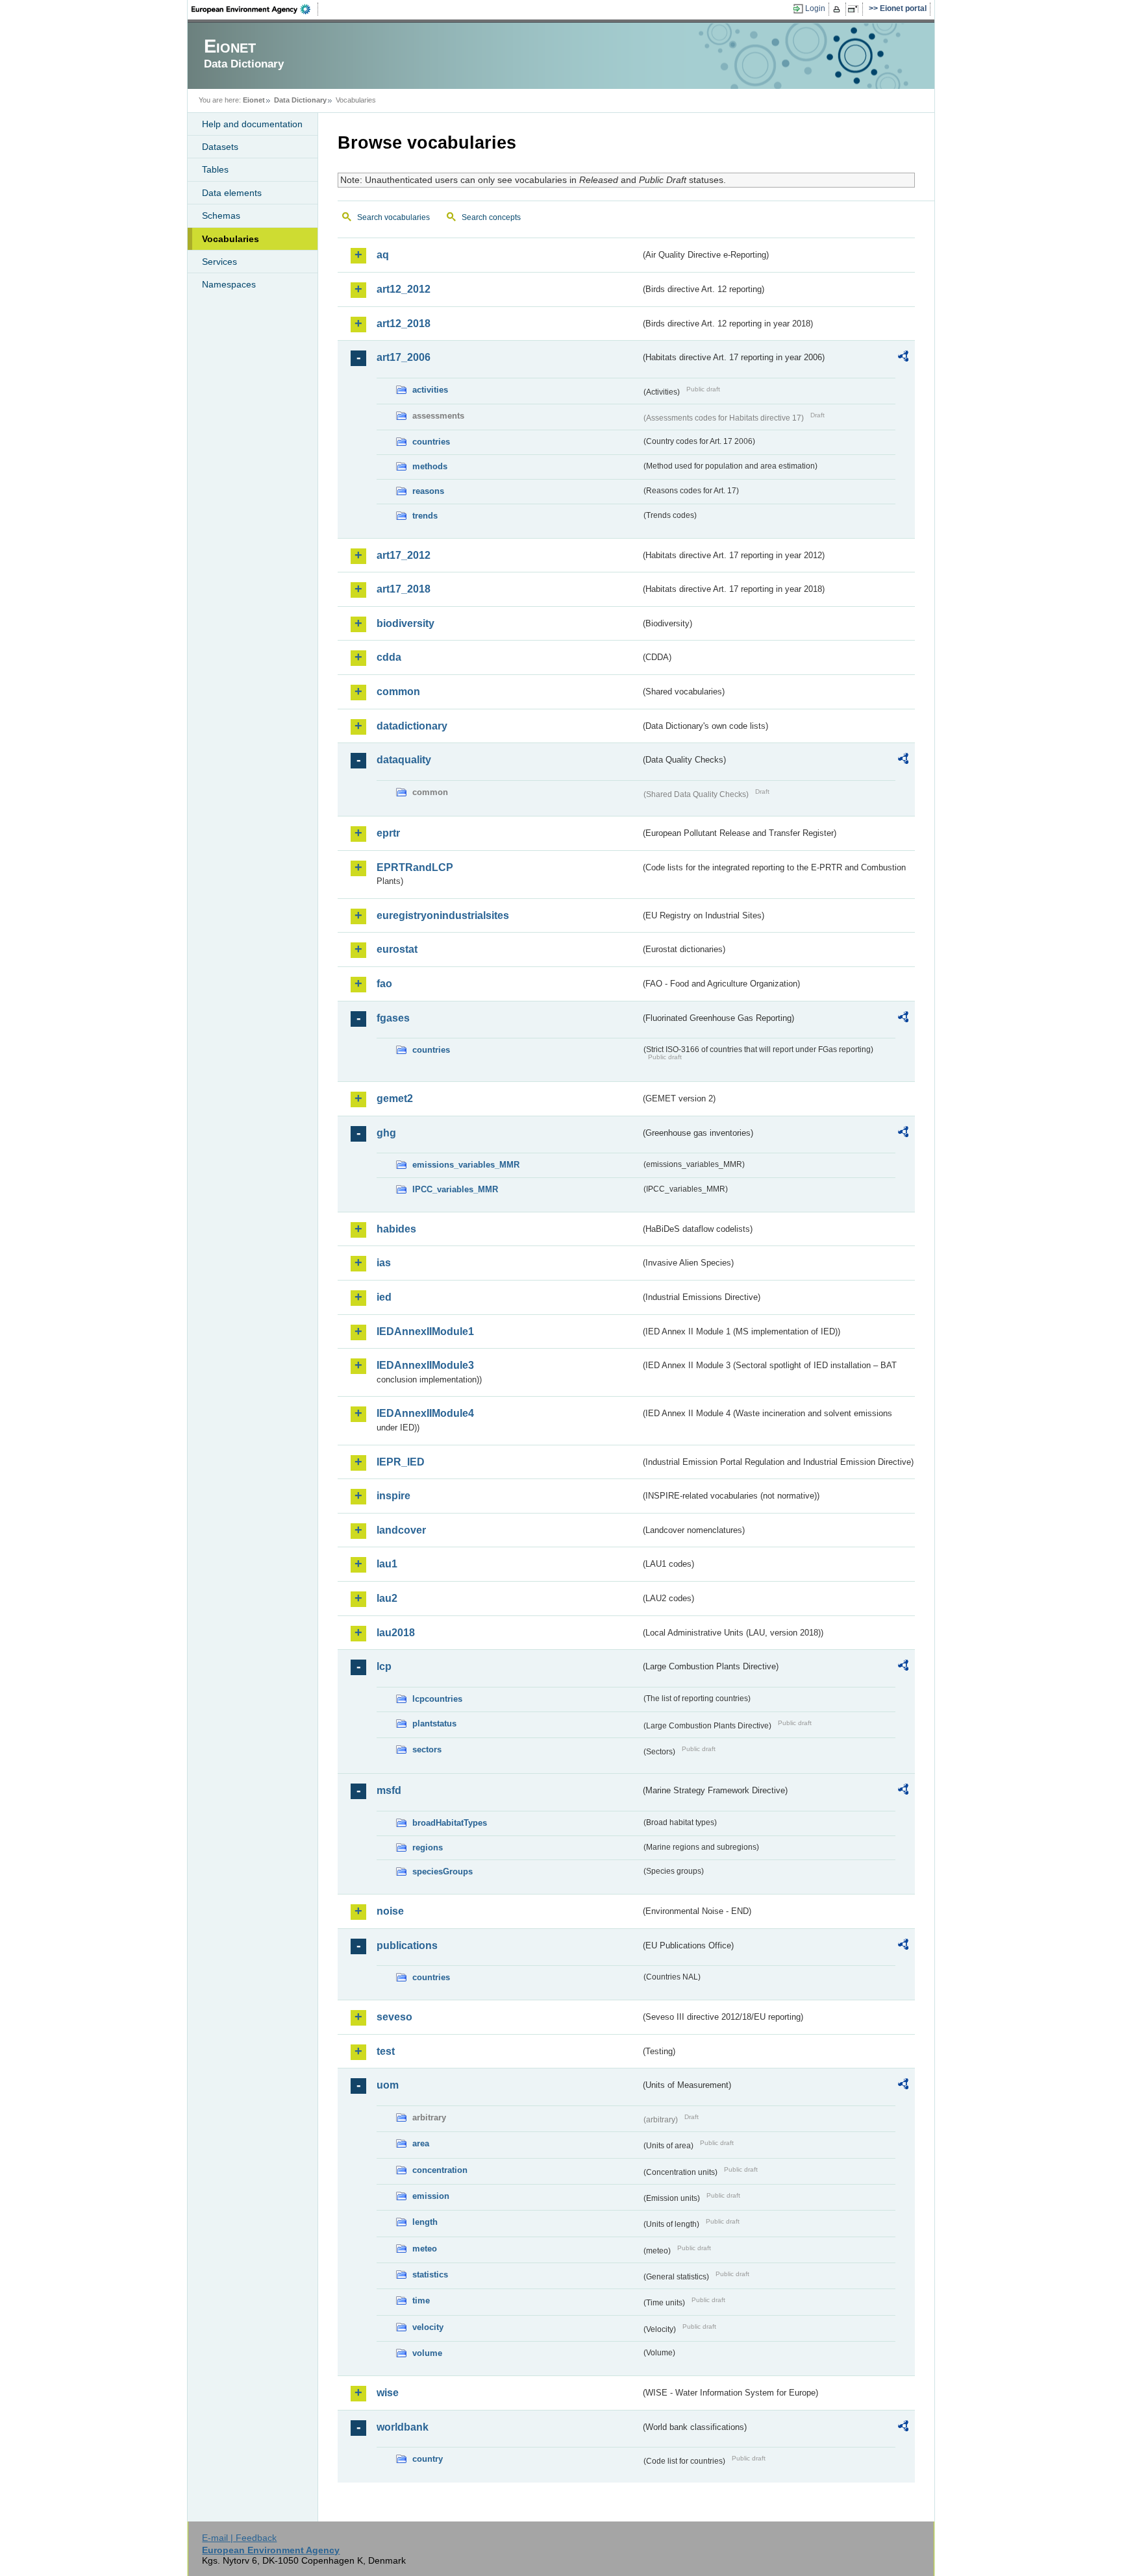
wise (388, 2393)
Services (219, 262)
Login (815, 8)
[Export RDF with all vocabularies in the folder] (903, 358)
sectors (427, 1749)
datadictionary (412, 726)
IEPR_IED (401, 1462)
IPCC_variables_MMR (455, 1189)
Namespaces (229, 284)
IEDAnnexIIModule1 (425, 1331)
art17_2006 (404, 357)
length (425, 2222)
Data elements (232, 193)
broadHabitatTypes (450, 1823)
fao (384, 984)
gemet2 (395, 1098)
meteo (425, 2249)
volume (427, 2353)
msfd (389, 1790)
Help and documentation (252, 124)
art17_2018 (404, 589)
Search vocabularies (393, 217)
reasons (428, 491)
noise (390, 1911)
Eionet (254, 100)
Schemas (221, 215)
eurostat (397, 949)
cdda (389, 657)
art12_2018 (404, 324)
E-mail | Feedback (239, 2538)
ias (384, 1263)
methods (430, 466)
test (386, 2051)
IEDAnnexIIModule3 (425, 1365)
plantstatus (434, 1723)
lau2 (387, 1598)
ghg (386, 1133)
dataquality (404, 760)
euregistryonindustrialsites (443, 915)
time (421, 2300)
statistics (430, 2275)
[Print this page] (839, 9)
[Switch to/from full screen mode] (855, 9)
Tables (215, 169)
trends (425, 516)
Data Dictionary (300, 100)
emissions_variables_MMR (466, 1165)
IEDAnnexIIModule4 (425, 1413)
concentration (440, 2170)
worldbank (403, 2427)
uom (388, 2085)
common (398, 692)
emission (431, 2196)
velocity (428, 2327)
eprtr (388, 833)
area (421, 2143)
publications (407, 1945)
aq (383, 255)
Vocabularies (231, 239)
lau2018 (396, 1633)
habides (396, 1229)
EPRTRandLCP (415, 867)
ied (384, 1297)
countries (431, 442)
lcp (384, 1666)
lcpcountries (437, 1699)
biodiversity (405, 623)
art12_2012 (404, 289)
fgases (393, 1018)
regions (428, 1847)
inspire (393, 1496)
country (428, 2459)
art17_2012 (404, 555)
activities (430, 390)
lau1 (387, 1564)
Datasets (220, 147)
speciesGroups (443, 1871)
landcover (401, 1530)
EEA (255, 9)
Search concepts (491, 217)
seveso (394, 2017)
